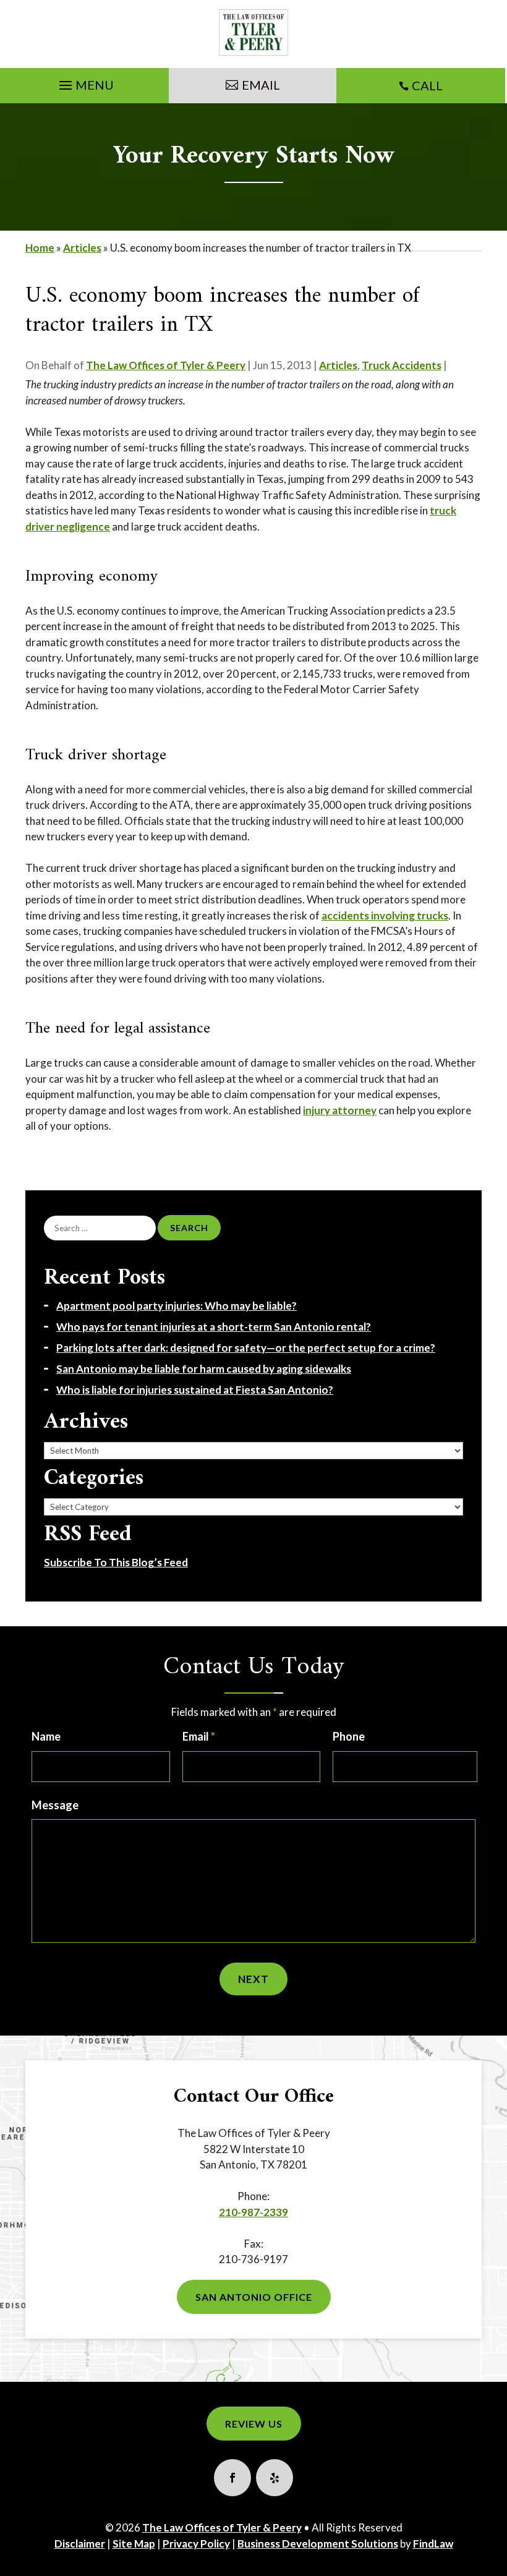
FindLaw (433, 2544)
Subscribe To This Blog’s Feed (116, 1562)
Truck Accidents (402, 365)
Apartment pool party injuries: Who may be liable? (177, 1306)
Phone (349, 1736)
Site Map (134, 2544)
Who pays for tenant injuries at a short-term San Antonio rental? (214, 1327)
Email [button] (261, 85)
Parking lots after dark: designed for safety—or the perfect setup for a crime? (246, 1348)
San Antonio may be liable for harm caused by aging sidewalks (204, 1369)
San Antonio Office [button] (254, 2297)
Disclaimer (80, 2544)
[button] (85, 82)
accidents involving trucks (385, 915)
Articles (338, 365)
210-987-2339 (253, 2212)
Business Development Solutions (318, 2544)
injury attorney (340, 1110)
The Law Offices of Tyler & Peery (166, 365)
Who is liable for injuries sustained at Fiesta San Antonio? (195, 1390)
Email (199, 1736)
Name (46, 1736)
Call (427, 85)
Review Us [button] (254, 2424)
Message (55, 1805)
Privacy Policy (196, 2544)
